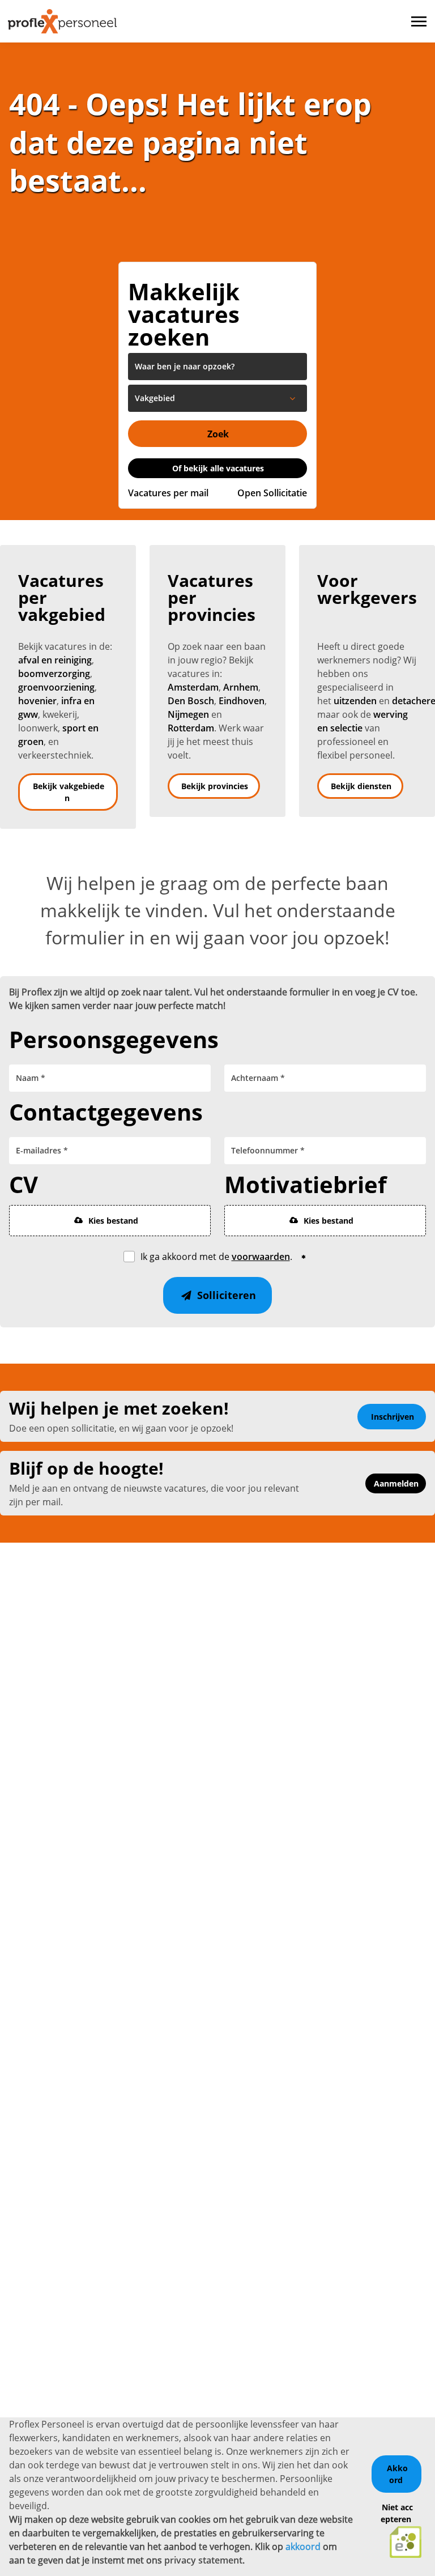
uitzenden (355, 701)
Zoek (218, 434)
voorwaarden (261, 1257)
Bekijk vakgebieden (69, 792)
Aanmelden (396, 1483)
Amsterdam (193, 687)
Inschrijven (393, 1417)
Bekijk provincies (215, 786)
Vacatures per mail (168, 493)
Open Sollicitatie (272, 493)
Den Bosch (191, 701)
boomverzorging (54, 674)
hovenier (37, 701)
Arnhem (241, 687)
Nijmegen (188, 714)
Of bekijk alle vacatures (218, 468)
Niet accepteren (397, 2513)
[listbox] (217, 398)
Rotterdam (191, 728)
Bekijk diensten (361, 786)
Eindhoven (242, 701)
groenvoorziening (56, 687)
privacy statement (203, 2560)
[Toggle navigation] (420, 22)
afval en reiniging (55, 660)
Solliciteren (225, 1295)
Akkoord (397, 2474)
